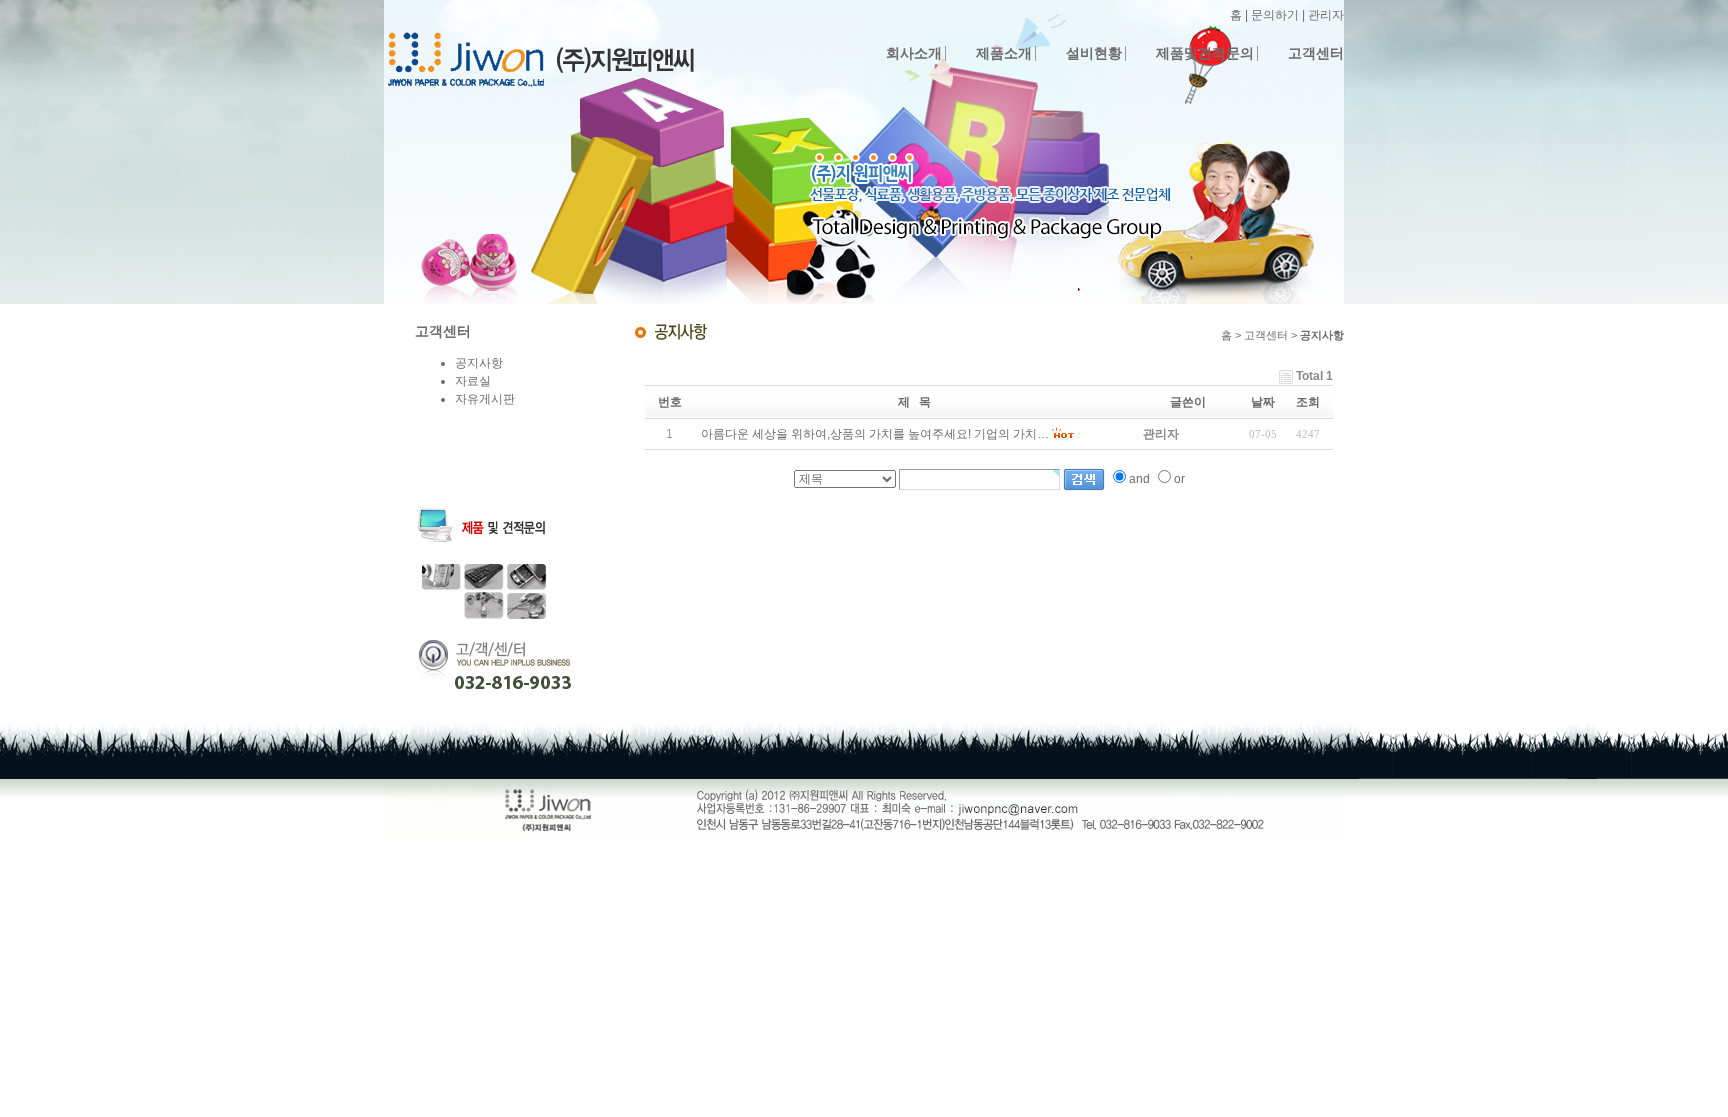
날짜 (1263, 402)
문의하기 (1275, 15)
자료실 (473, 381)
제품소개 (1004, 53)
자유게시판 (485, 399)
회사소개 (914, 53)
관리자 (1326, 15)
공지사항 (479, 363)
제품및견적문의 (1205, 53)
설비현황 (1094, 53)
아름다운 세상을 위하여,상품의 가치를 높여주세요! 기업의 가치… (875, 434)
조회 (1308, 402)
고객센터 (1316, 53)
